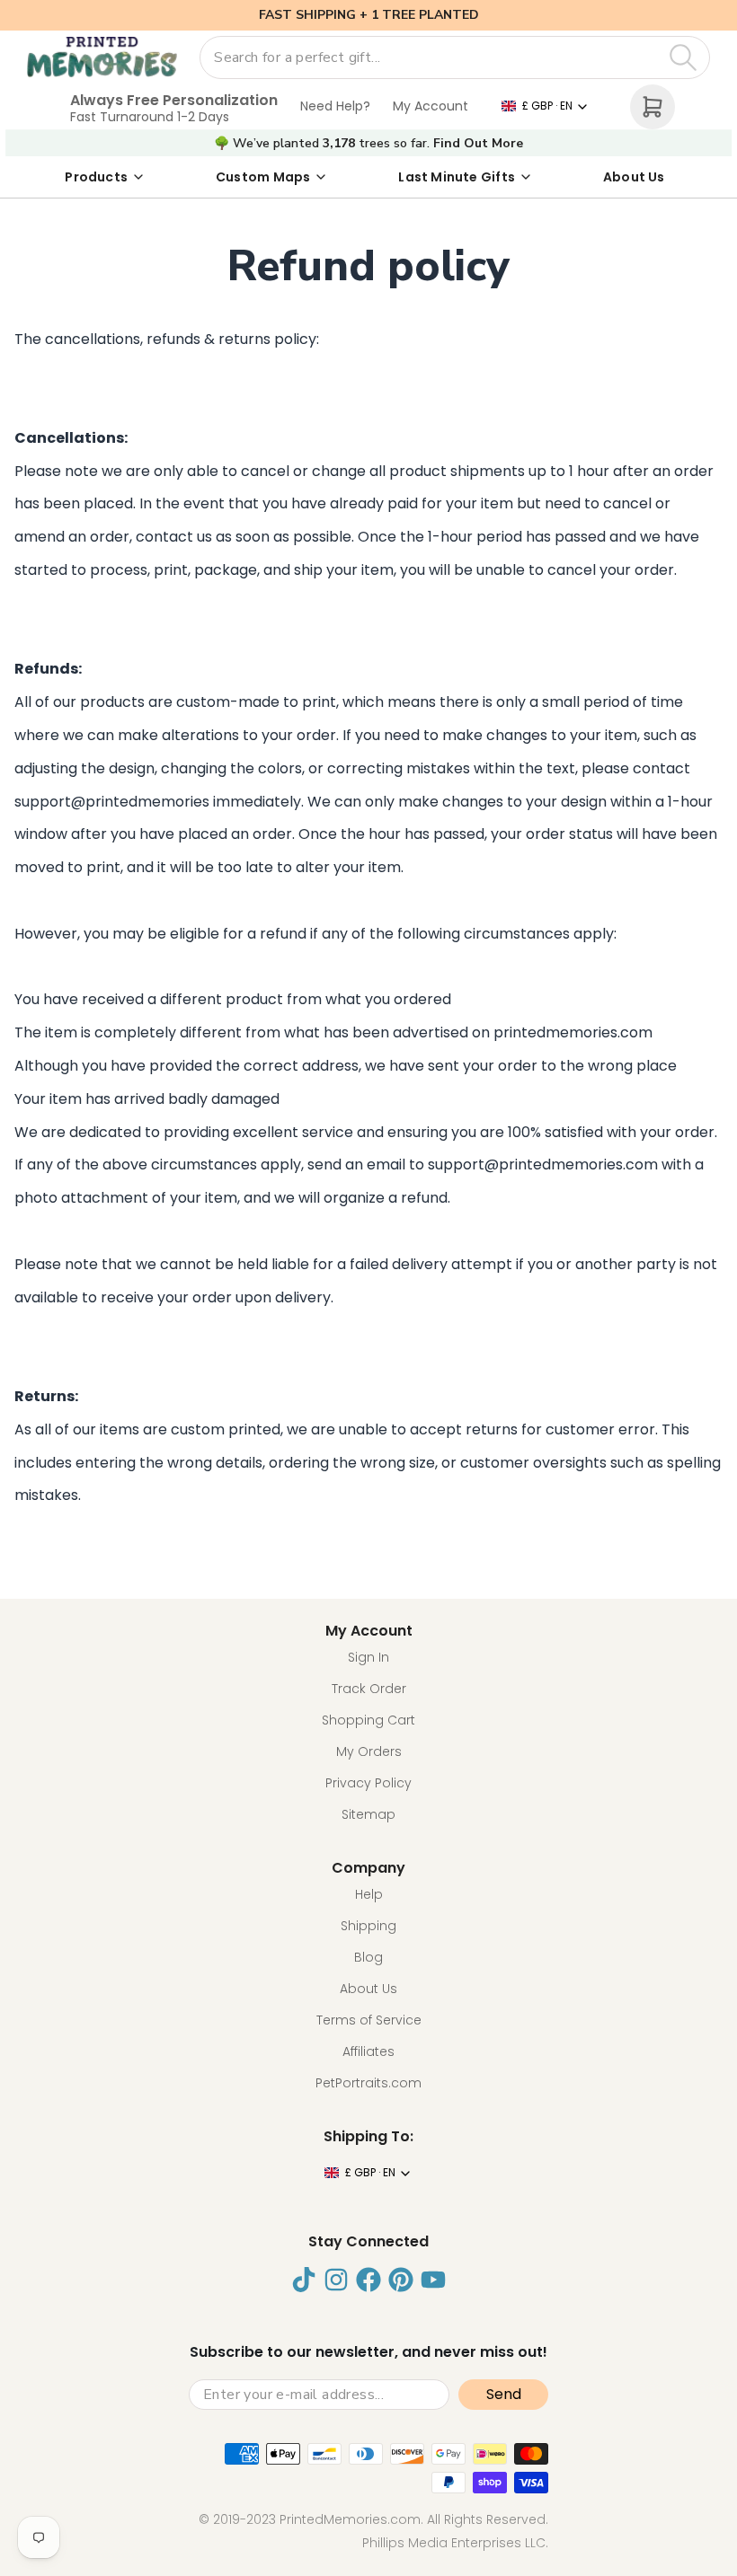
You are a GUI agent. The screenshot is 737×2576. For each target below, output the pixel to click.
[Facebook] (368, 2280)
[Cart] (653, 107)
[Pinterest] (401, 2280)
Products (96, 177)
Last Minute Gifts (457, 177)
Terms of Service (369, 2020)
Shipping (368, 1926)
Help (369, 1894)
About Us (634, 177)
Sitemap (368, 1814)
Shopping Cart (368, 1720)
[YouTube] (433, 2280)
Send (504, 2394)
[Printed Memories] (102, 57)
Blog (368, 1957)
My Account (431, 106)
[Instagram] (336, 2280)
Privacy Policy (368, 1783)
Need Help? (335, 106)
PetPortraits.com (368, 2083)
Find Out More (478, 144)
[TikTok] (304, 2280)
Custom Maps (263, 177)
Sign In (368, 1657)
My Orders (369, 1751)
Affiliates (368, 2051)
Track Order (369, 1689)
